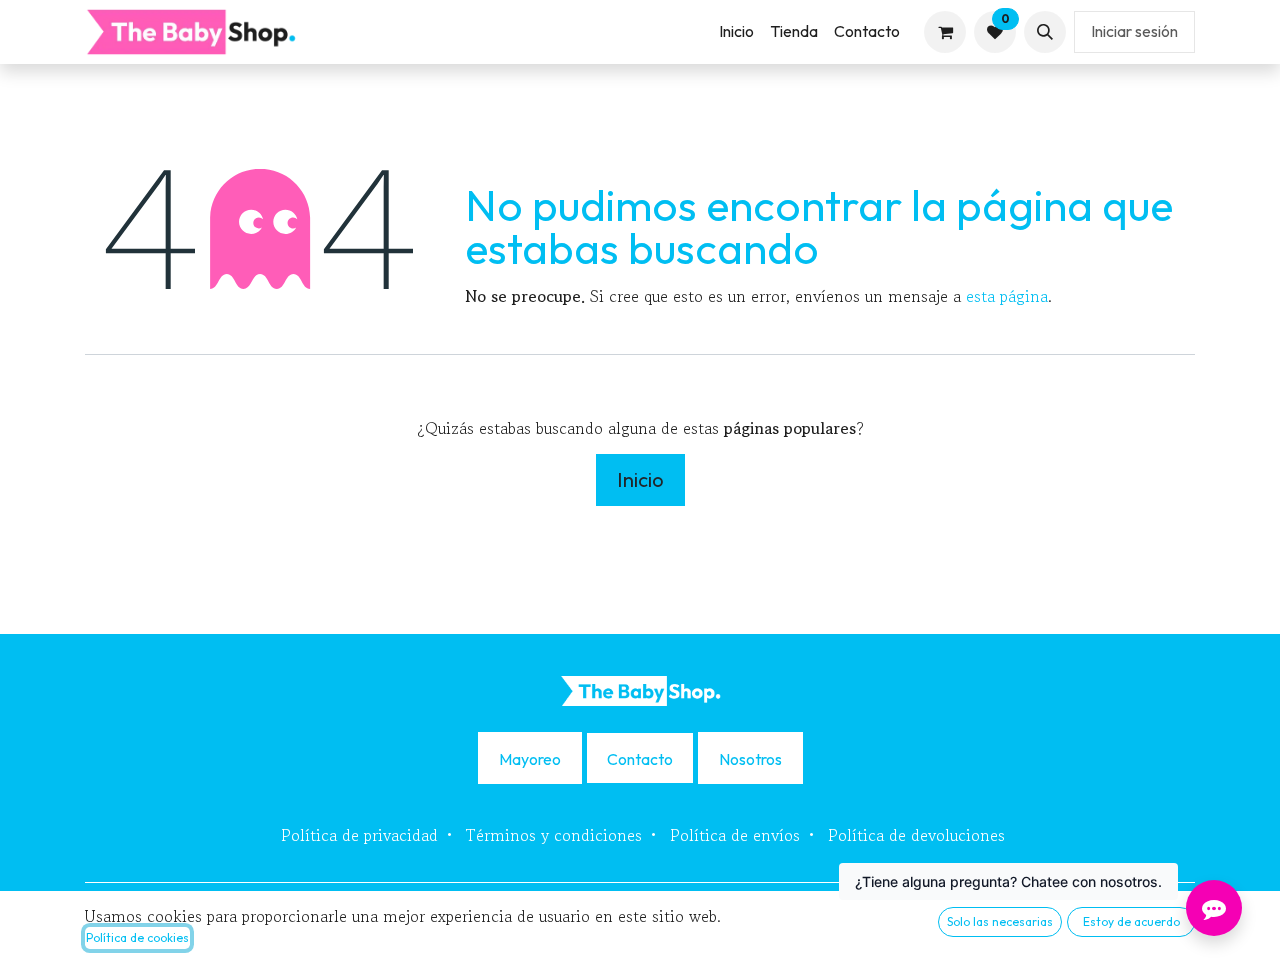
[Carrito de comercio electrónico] (945, 32)
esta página (1007, 296)
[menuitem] (736, 31)
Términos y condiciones (554, 835)
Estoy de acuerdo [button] (1131, 921)
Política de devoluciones (916, 835)
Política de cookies (137, 937)
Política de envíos (735, 835)
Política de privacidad (359, 835)
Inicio (640, 479)
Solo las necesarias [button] (1000, 921)
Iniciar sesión (1134, 31)
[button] (1045, 32)
